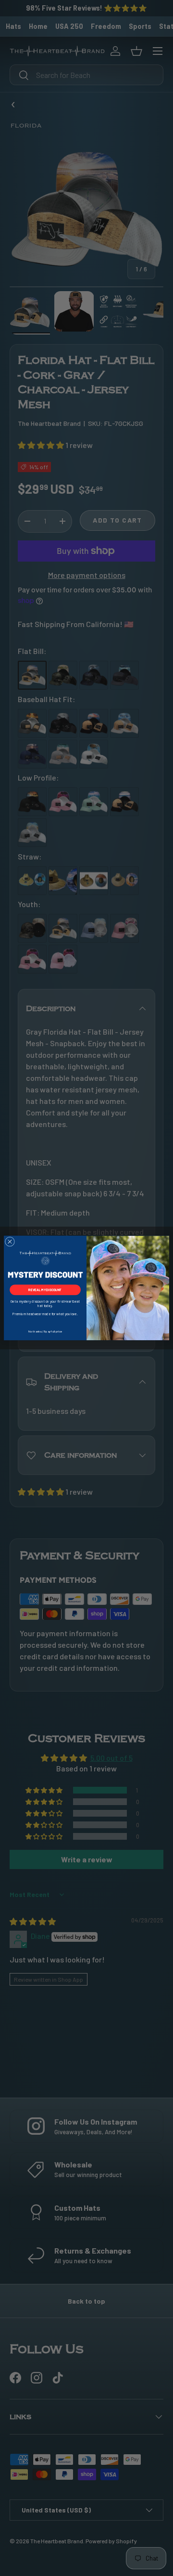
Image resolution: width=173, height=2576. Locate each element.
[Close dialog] (10, 1242)
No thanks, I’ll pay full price (45, 1331)
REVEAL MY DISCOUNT (45, 1290)
